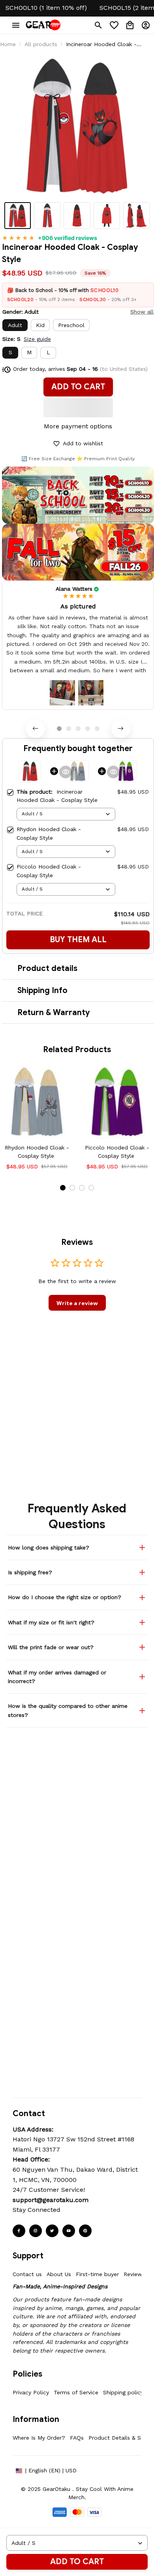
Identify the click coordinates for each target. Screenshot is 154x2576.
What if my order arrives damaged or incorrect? (57, 1677)
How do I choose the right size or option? (65, 1597)
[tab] (59, 729)
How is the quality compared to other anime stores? (68, 1710)
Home (8, 44)
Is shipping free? (30, 1572)
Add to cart (77, 2562)
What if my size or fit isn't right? (51, 1622)
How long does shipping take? (49, 1547)
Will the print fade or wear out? (51, 1647)
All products (41, 44)
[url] (51, 2200)
